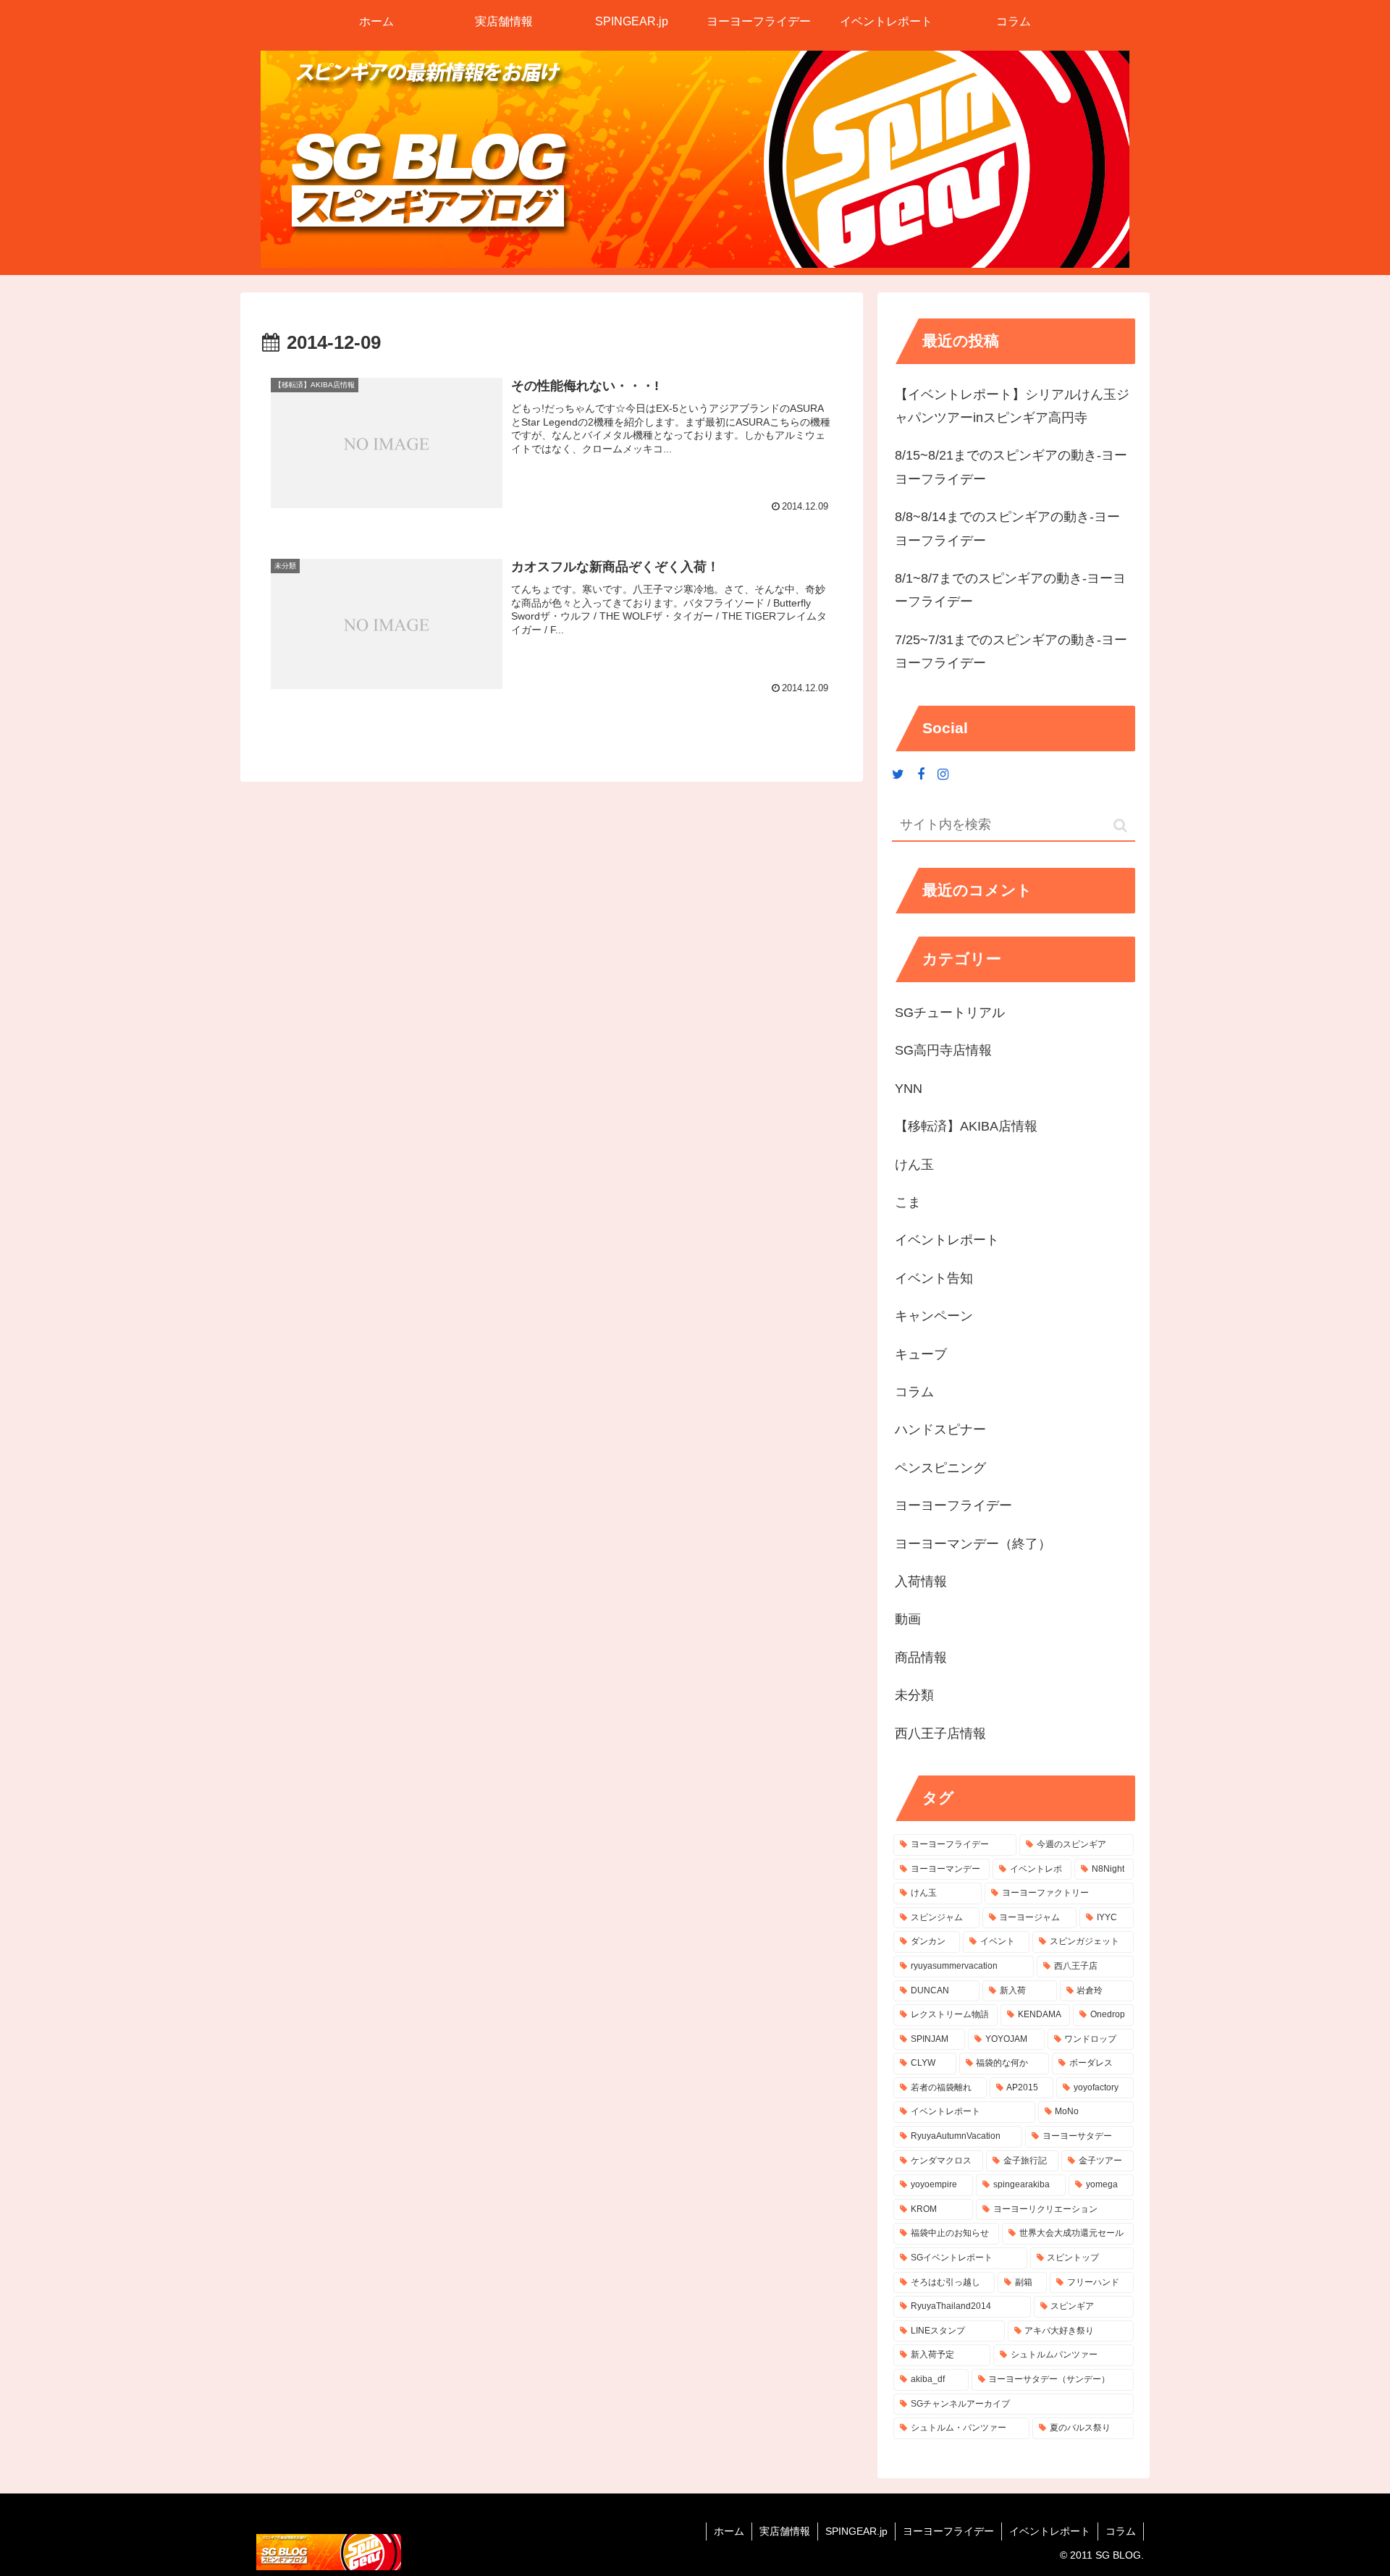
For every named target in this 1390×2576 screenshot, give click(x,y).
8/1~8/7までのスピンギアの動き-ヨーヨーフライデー (1010, 590)
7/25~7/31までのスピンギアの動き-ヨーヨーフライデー (1011, 651)
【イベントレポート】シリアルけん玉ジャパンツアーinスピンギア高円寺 (1012, 406)
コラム (1121, 2531)
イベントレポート (1050, 2531)
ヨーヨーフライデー (948, 2531)
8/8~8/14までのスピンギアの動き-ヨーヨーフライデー (1007, 528)
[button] (1120, 825)
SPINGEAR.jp (856, 2531)
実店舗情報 (785, 2531)
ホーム (729, 2531)
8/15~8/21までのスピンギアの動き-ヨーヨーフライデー (1011, 467)
